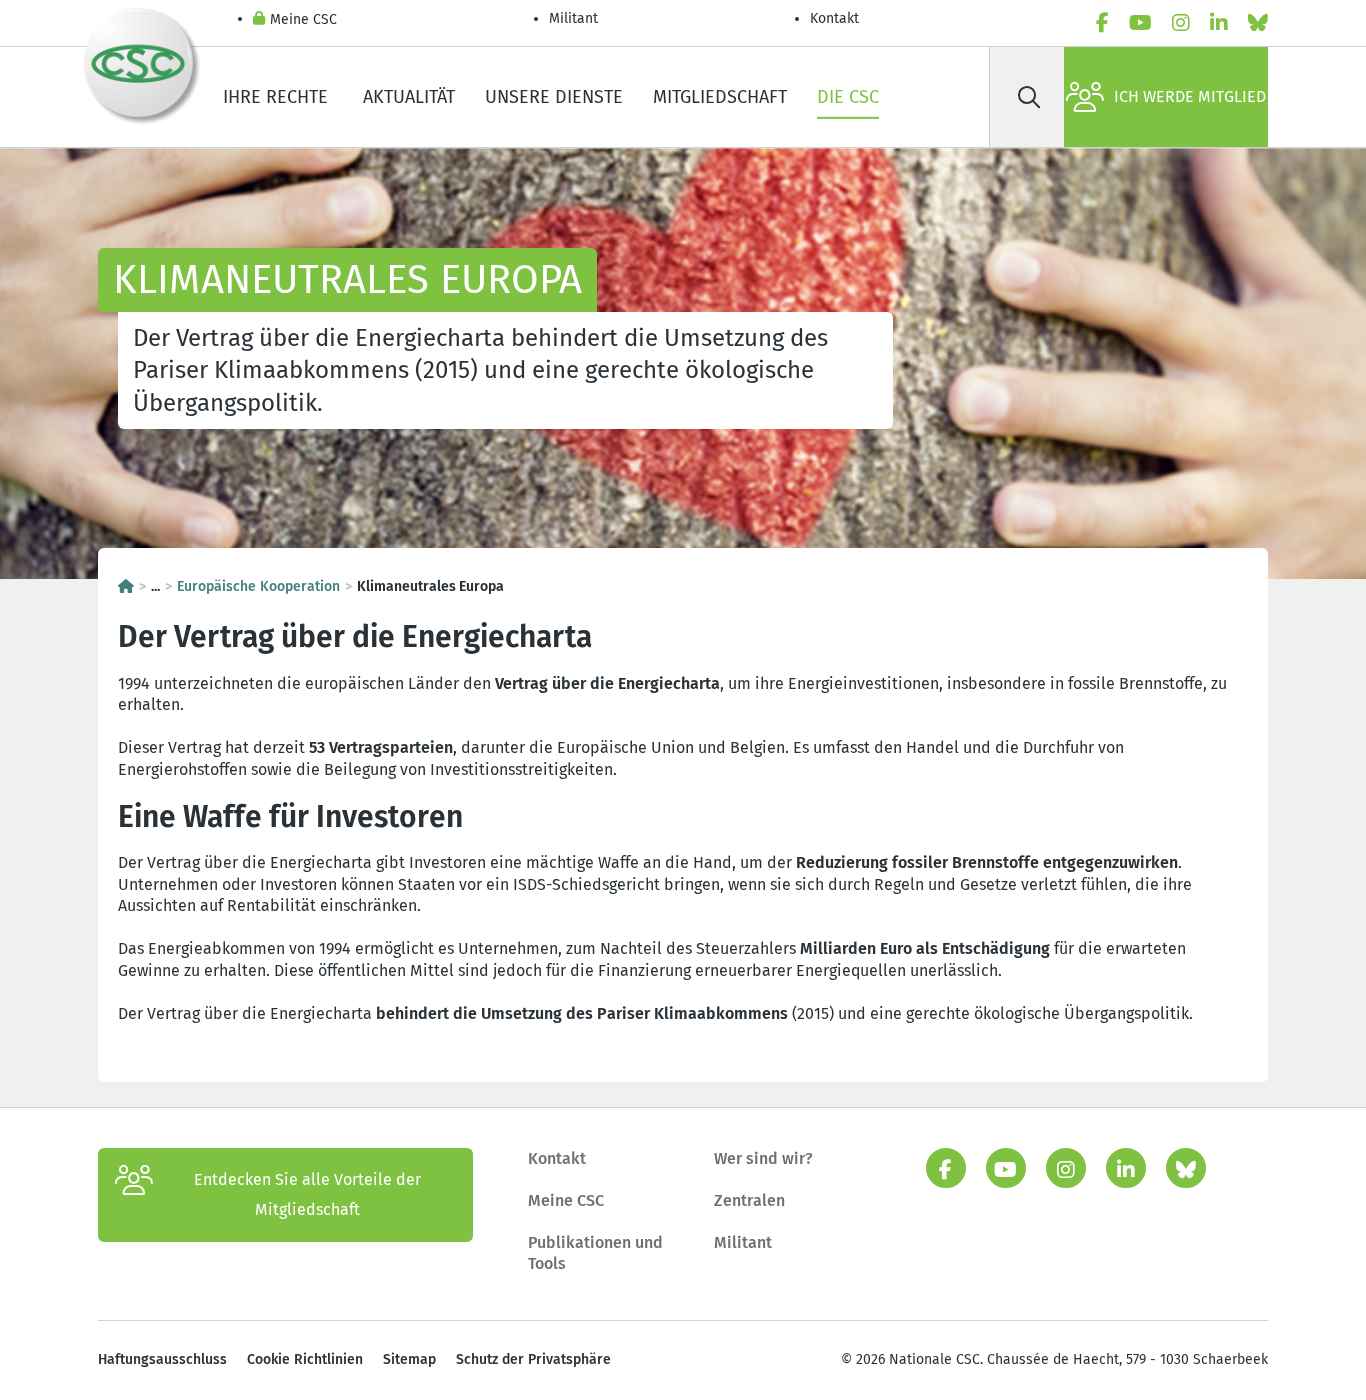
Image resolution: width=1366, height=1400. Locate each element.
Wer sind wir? (763, 1158)
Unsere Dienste (554, 97)
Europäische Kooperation (258, 586)
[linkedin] (1219, 23)
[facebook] (1102, 23)
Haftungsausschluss (162, 1359)
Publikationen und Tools (595, 1253)
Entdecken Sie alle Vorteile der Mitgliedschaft (307, 1194)
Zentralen (749, 1200)
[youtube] (1140, 23)
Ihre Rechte (278, 97)
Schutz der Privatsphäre (533, 1359)
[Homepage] (126, 586)
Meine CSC (303, 19)
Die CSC (848, 97)
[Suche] (1029, 97)
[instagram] (1181, 23)
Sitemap (409, 1359)
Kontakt (836, 18)
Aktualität (409, 97)
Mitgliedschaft (720, 97)
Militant (573, 18)
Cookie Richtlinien (305, 1359)
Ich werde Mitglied (1190, 96)
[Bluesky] (1258, 23)
